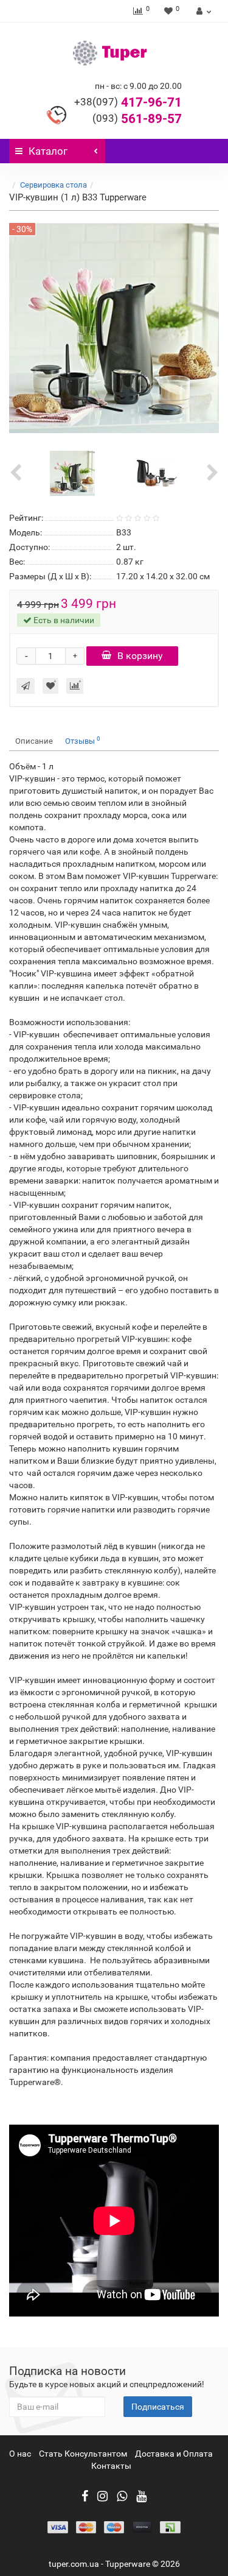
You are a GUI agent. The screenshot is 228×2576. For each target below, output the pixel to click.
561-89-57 (137, 119)
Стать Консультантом (83, 2454)
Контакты (111, 2466)
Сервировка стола (54, 185)
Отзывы (83, 740)
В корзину (140, 656)
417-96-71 (128, 102)
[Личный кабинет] (202, 11)
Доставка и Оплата (174, 2454)
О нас (20, 2454)
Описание (34, 741)
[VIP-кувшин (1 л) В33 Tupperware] (72, 472)
